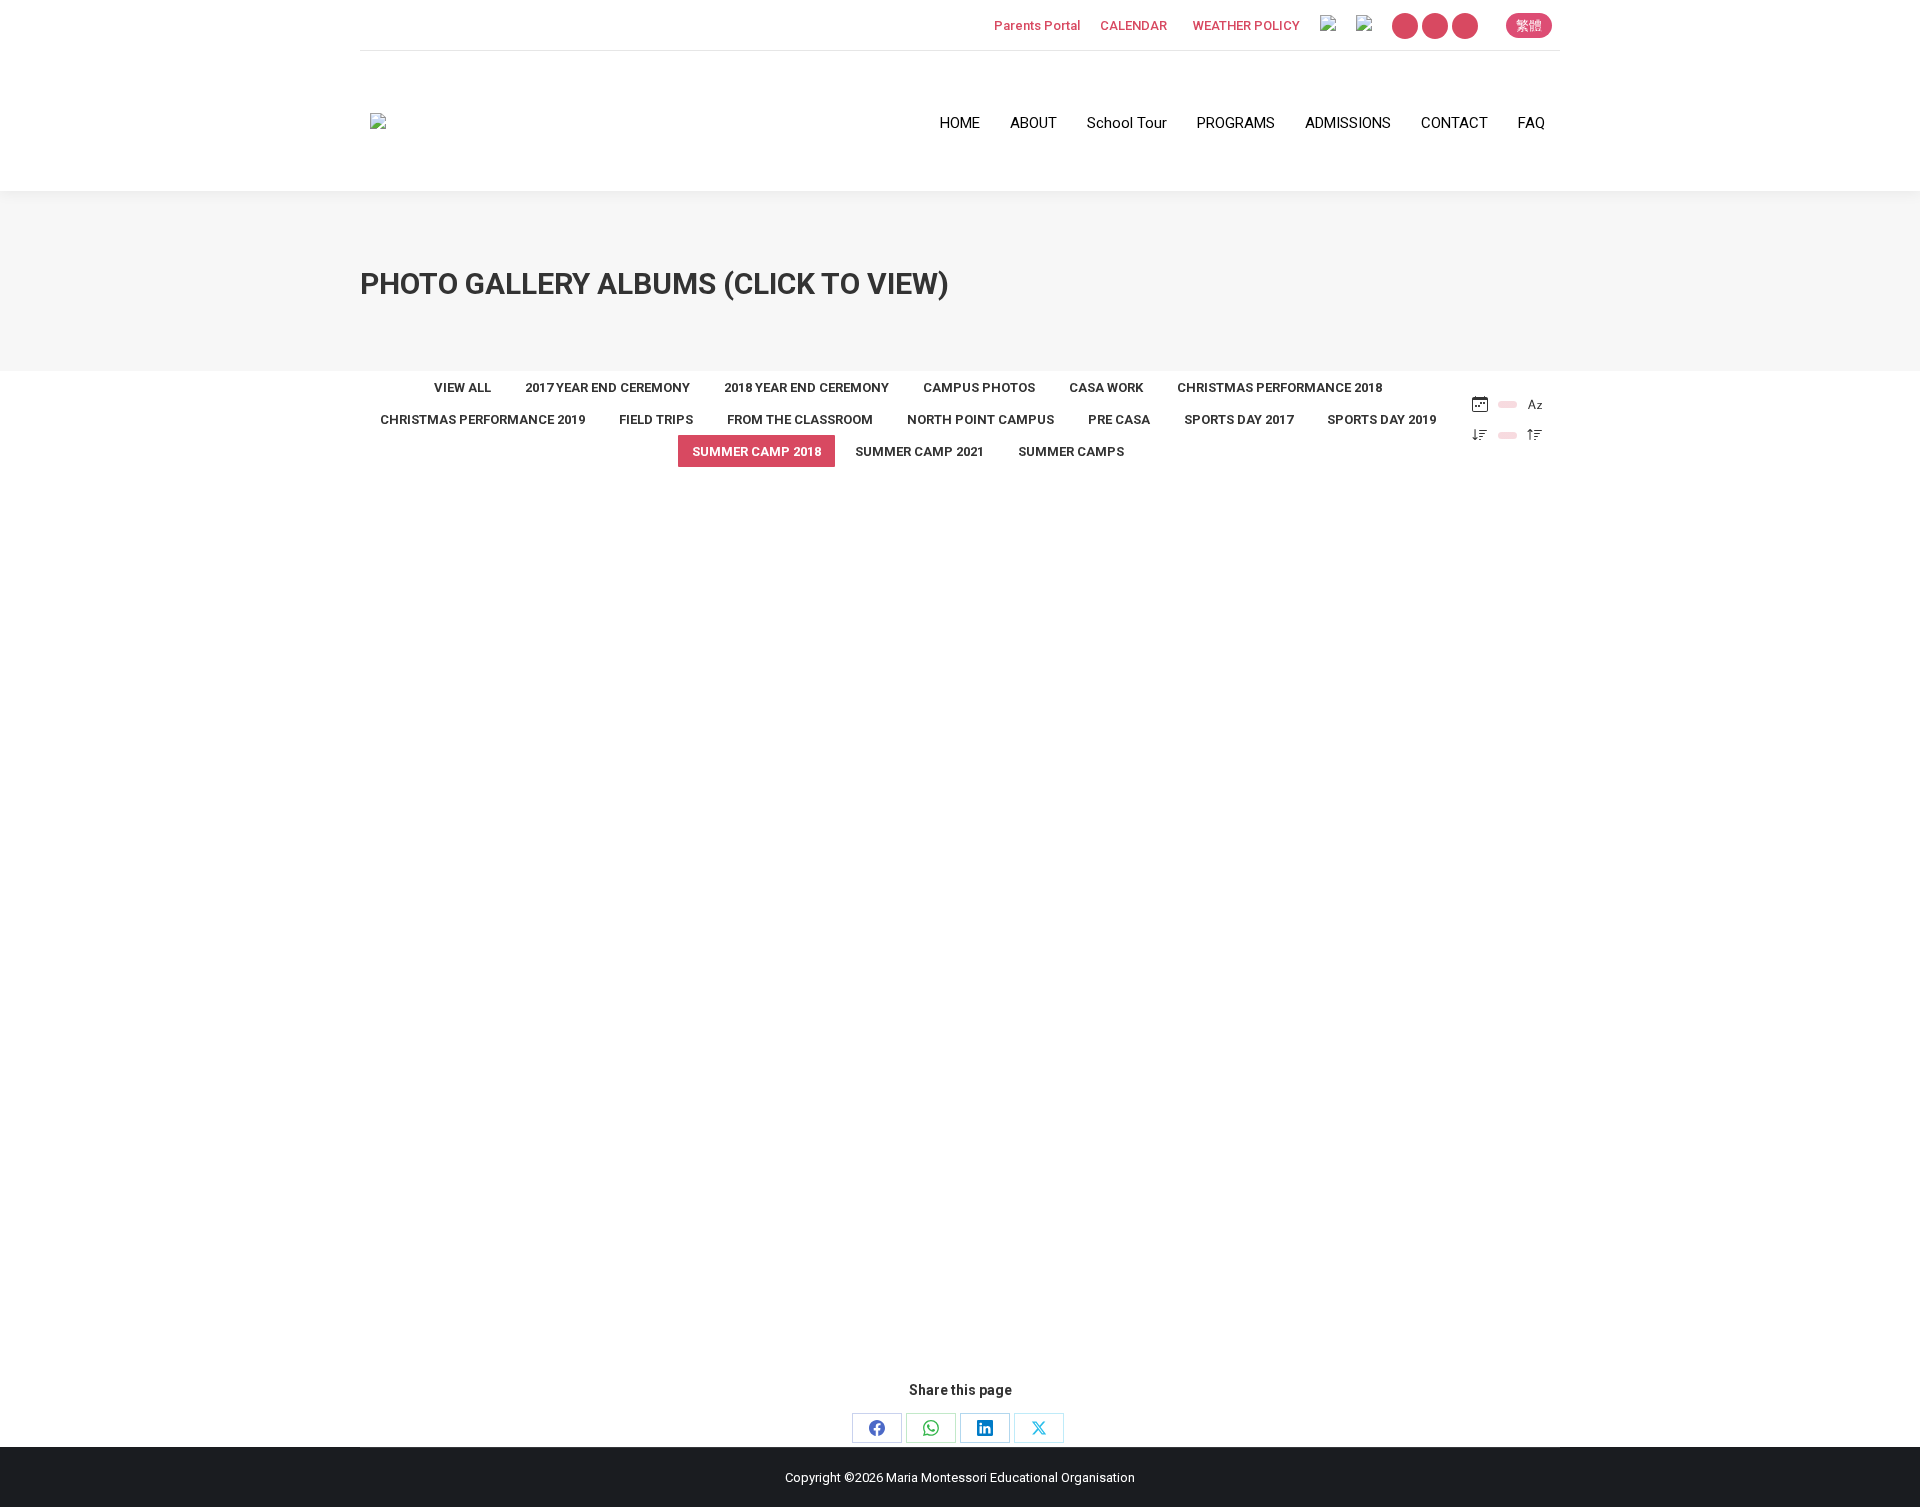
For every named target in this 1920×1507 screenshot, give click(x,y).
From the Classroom (800, 419)
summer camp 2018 (756, 451)
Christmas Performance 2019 (482, 419)
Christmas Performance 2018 (1279, 387)
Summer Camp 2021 (919, 451)
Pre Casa (1119, 419)
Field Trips (656, 419)
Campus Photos (979, 387)
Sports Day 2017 (1238, 419)
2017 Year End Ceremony (607, 387)
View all (462, 387)
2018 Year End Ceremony (806, 387)
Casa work (1106, 387)
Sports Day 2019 (1381, 419)
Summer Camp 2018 (960, 946)
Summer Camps (1071, 451)
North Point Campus (980, 419)
